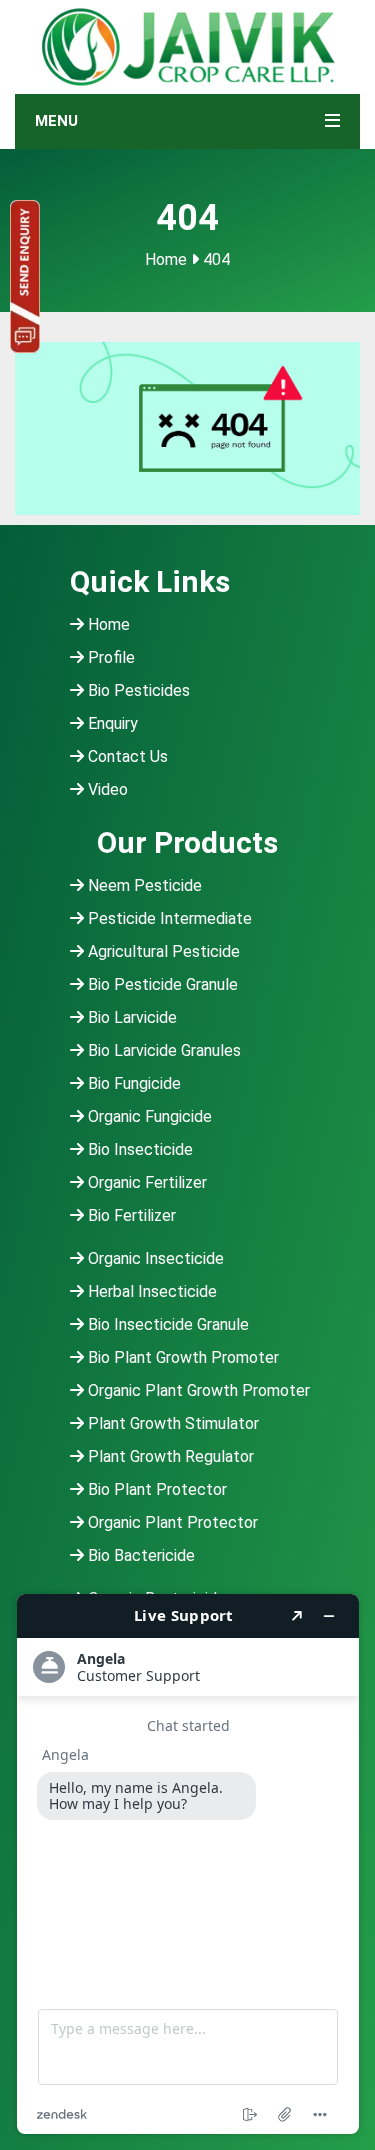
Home (166, 259)
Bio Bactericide (139, 1555)
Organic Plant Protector (171, 1522)
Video (106, 789)
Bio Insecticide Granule (166, 1324)
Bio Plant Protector (155, 1489)
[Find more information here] (188, 1864)
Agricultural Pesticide (162, 951)
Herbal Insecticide (150, 1291)
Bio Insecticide (138, 1149)
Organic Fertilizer (145, 1182)
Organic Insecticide (154, 1258)
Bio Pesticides (137, 690)
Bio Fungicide (132, 1083)
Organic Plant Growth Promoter (197, 1390)
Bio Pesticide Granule (161, 984)
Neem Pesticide (143, 885)
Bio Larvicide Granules (162, 1050)
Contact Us (126, 756)
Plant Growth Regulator (169, 1456)
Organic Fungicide (148, 1116)
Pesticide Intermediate (168, 918)
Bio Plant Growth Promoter (181, 1357)
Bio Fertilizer (130, 1215)
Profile (109, 657)
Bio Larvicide (130, 1017)
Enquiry (111, 723)
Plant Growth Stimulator (171, 1423)
